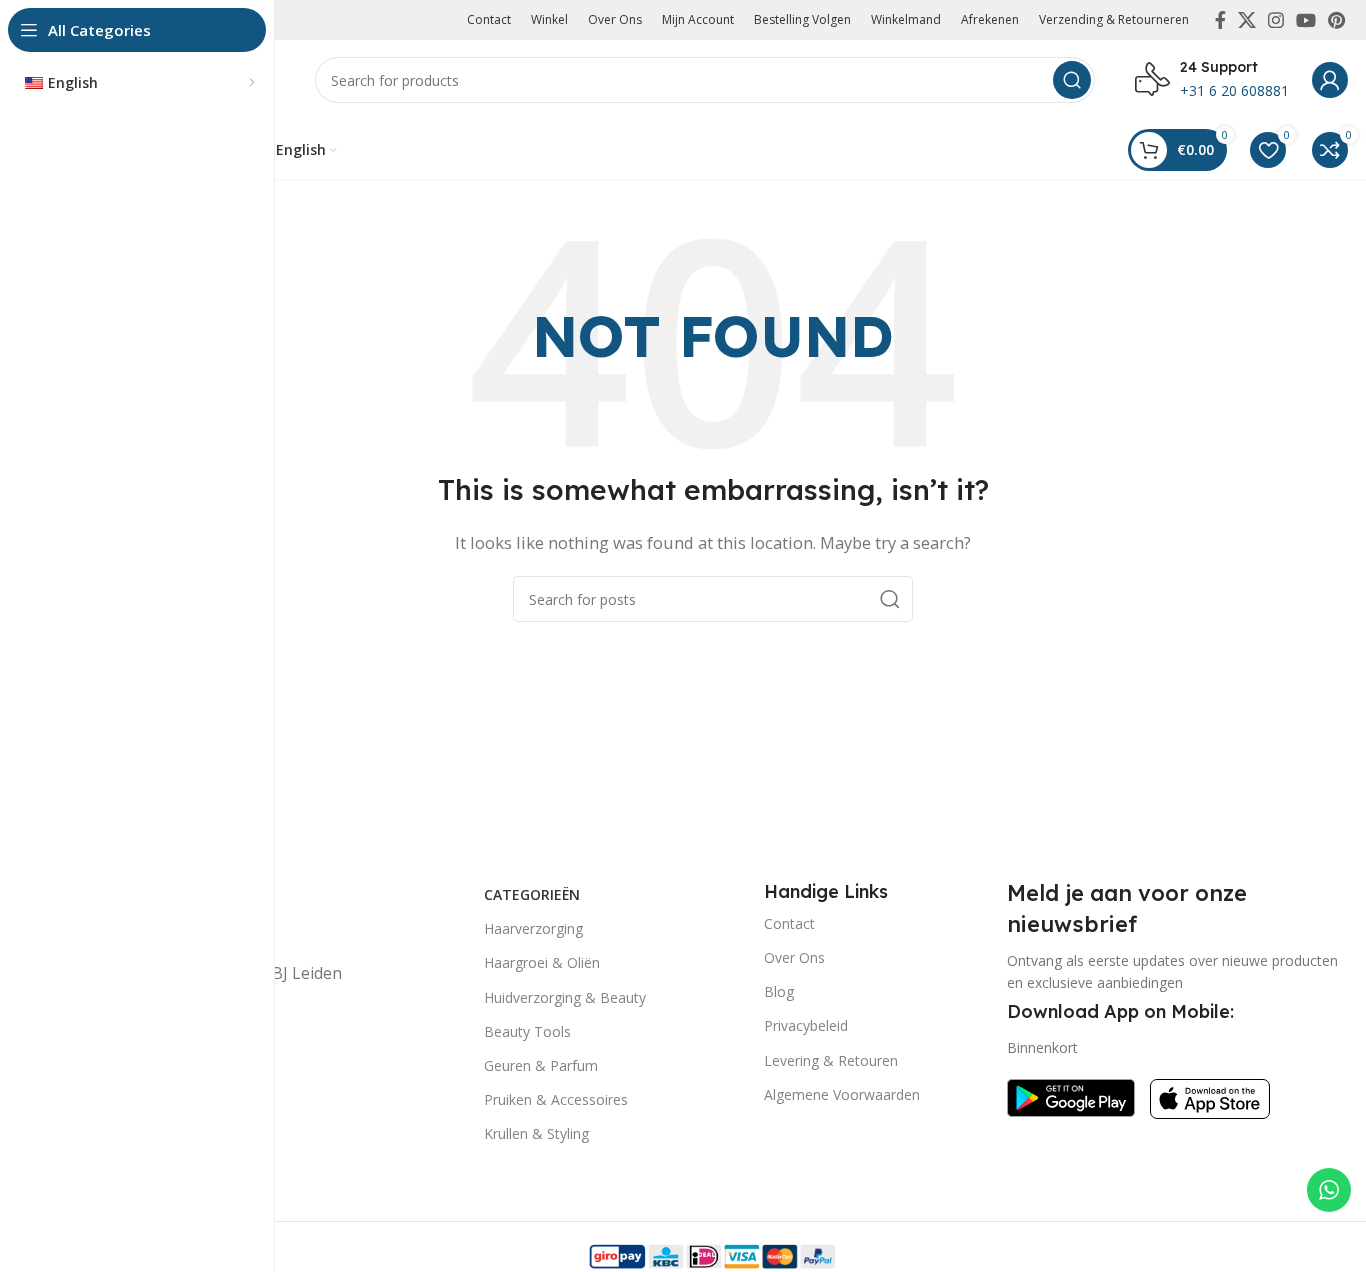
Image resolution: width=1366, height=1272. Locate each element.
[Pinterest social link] (1336, 20)
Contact (789, 923)
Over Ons (794, 957)
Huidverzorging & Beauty (565, 997)
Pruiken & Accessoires (556, 1099)
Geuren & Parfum (541, 1065)
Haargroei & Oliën (542, 962)
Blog (779, 991)
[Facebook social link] (1220, 20)
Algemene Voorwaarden (842, 1094)
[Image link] (1071, 1096)
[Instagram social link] (1276, 20)
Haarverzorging (533, 928)
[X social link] (1247, 20)
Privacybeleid (806, 1025)
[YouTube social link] (1306, 20)
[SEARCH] (1072, 80)
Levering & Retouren (831, 1060)
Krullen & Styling (536, 1133)
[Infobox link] (1212, 80)
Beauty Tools (527, 1031)
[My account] (1330, 80)
